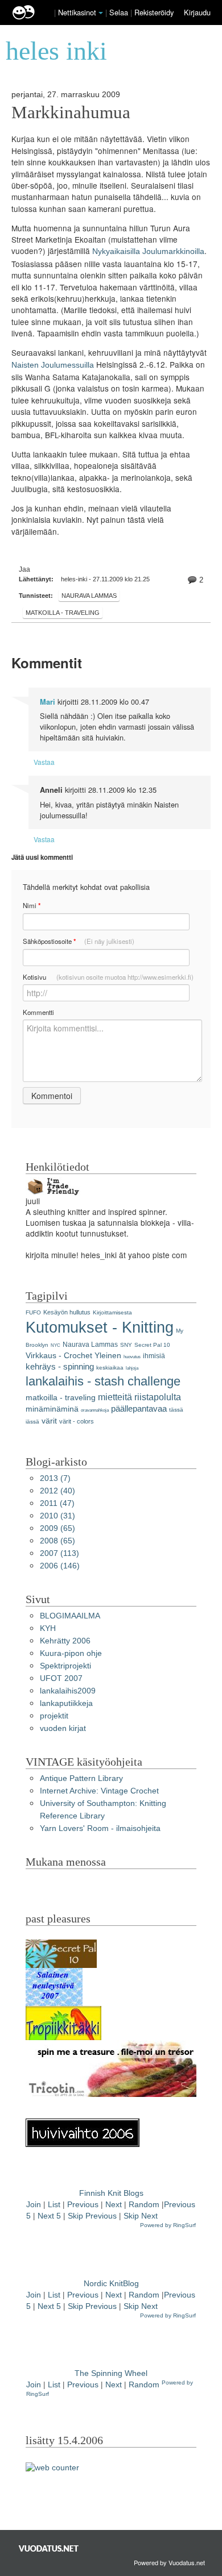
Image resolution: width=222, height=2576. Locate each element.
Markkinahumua (71, 113)
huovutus (132, 1357)
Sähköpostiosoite (79, 941)
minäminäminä (52, 1409)
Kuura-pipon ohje (71, 1653)
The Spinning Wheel (111, 2373)
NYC (55, 1345)
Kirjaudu (197, 12)
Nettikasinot (77, 12)
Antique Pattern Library (81, 1778)
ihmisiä (154, 1356)
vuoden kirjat (63, 1728)
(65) (57, 1528)
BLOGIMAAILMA (70, 1616)
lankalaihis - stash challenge (103, 1381)
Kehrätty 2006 (65, 1641)
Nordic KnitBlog (111, 2284)
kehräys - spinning (60, 1366)
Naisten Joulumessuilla (53, 365)
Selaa (120, 12)
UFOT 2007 (61, 1678)
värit (49, 1421)
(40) (57, 1491)
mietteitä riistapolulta (139, 1397)
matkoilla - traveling (63, 613)
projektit (54, 1716)
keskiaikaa (110, 1368)
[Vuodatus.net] (49, 2548)
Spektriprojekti (65, 1666)
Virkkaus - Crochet (59, 1356)
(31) (57, 1516)
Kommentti (38, 1012)
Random (144, 2205)
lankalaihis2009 (68, 1691)
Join (34, 2205)
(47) (57, 1503)
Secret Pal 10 (152, 1345)
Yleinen (108, 1356)
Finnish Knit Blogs (111, 2193)
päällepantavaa (139, 1408)
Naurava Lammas (89, 596)
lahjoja (132, 1368)
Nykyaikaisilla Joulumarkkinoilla (148, 251)
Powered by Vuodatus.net (169, 2562)
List (54, 2205)
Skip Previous (92, 2216)
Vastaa (44, 762)
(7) (55, 1478)
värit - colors (77, 1421)
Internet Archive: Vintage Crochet (99, 1791)
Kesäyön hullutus (67, 1312)
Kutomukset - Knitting (100, 1327)
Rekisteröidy (154, 12)
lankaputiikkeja (66, 1703)
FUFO (33, 1312)
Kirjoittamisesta (112, 1312)
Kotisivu (108, 977)
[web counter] (52, 2467)
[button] (101, 13)
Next (114, 2205)
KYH (48, 1628)
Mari (48, 702)
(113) (59, 1553)
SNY (126, 1345)
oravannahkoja (95, 1410)
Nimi (32, 906)
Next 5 (49, 2216)
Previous (83, 2205)
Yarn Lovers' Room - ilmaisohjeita (100, 1828)
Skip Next (141, 2216)
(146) (60, 1566)
